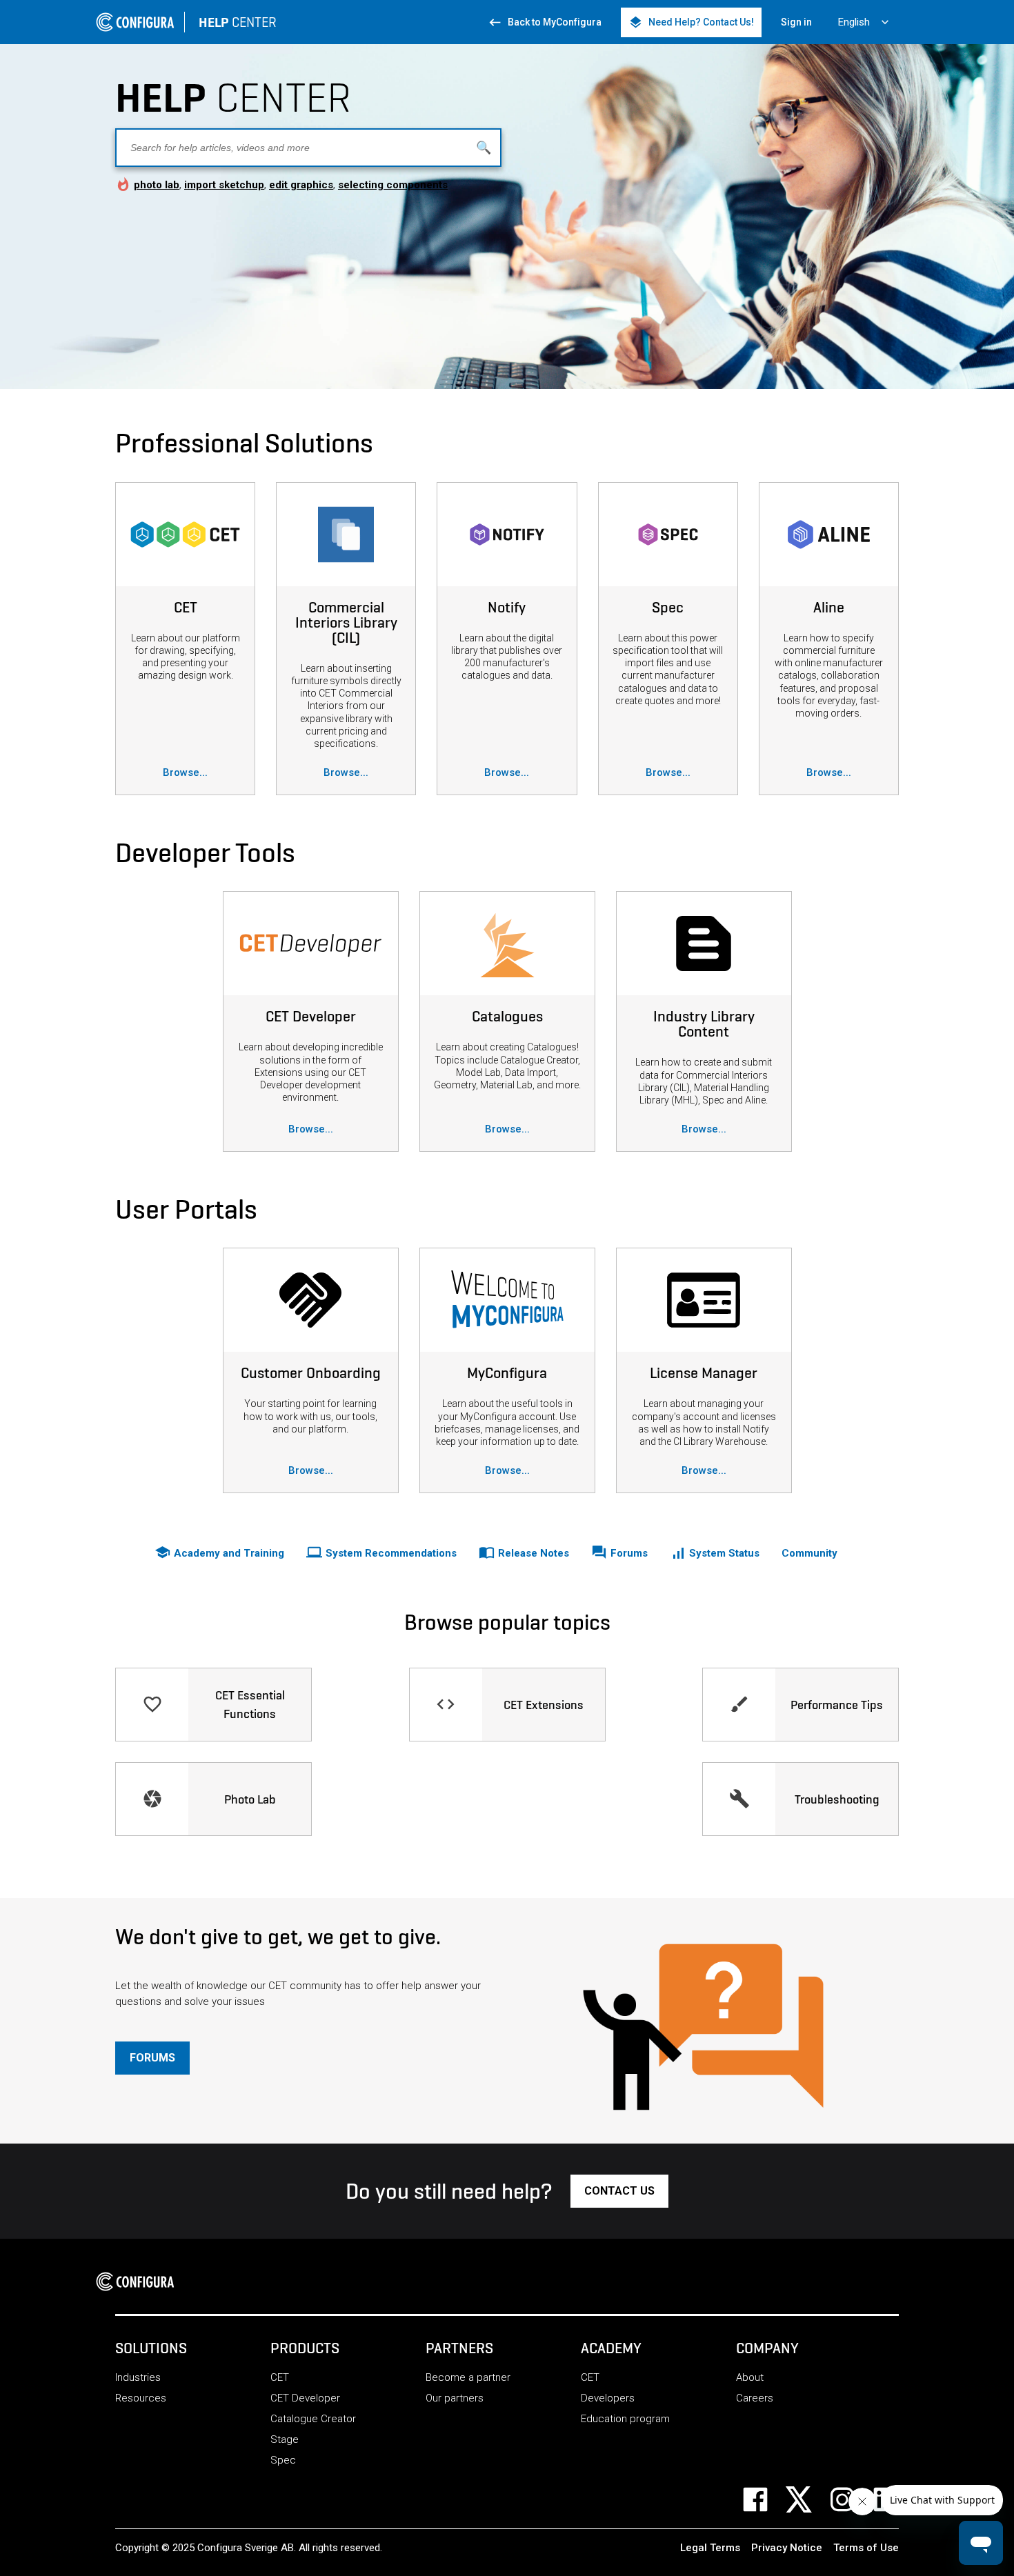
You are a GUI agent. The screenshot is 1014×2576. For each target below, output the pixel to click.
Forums (619, 1552)
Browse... (185, 772)
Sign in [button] (796, 22)
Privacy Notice (787, 2548)
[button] (152, 2058)
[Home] (139, 2282)
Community (809, 1553)
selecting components (393, 185)
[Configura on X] (807, 2499)
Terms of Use (866, 2548)
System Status (723, 1553)
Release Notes (524, 1552)
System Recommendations (381, 1552)
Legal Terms (710, 2548)
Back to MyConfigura (545, 22)
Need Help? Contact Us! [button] (691, 22)
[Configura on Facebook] (764, 2499)
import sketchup (224, 185)
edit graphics (301, 185)
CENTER (238, 22)
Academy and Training (219, 1552)
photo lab (157, 185)
